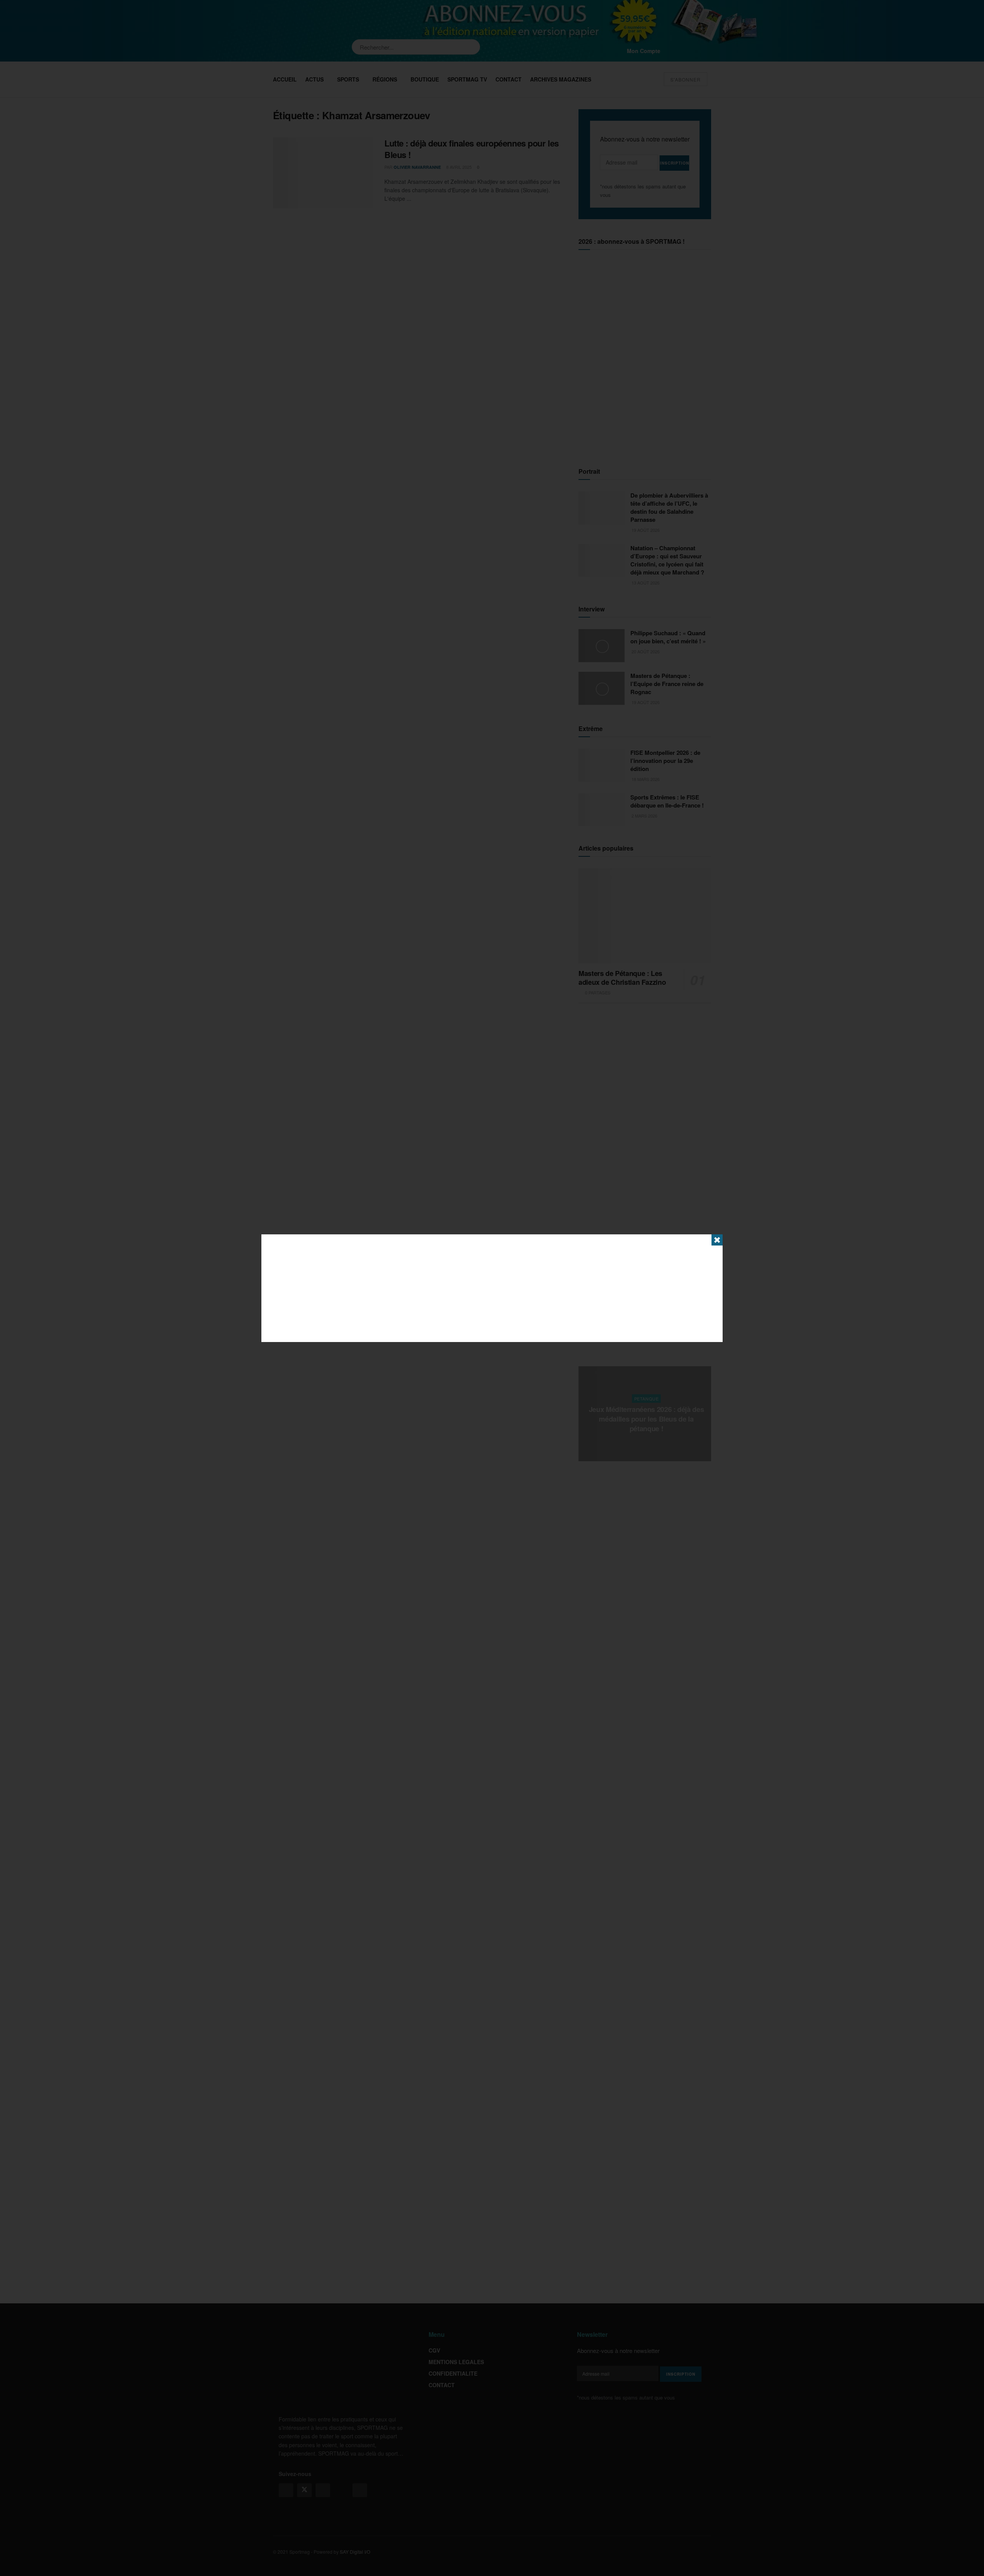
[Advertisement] (492, 1288)
